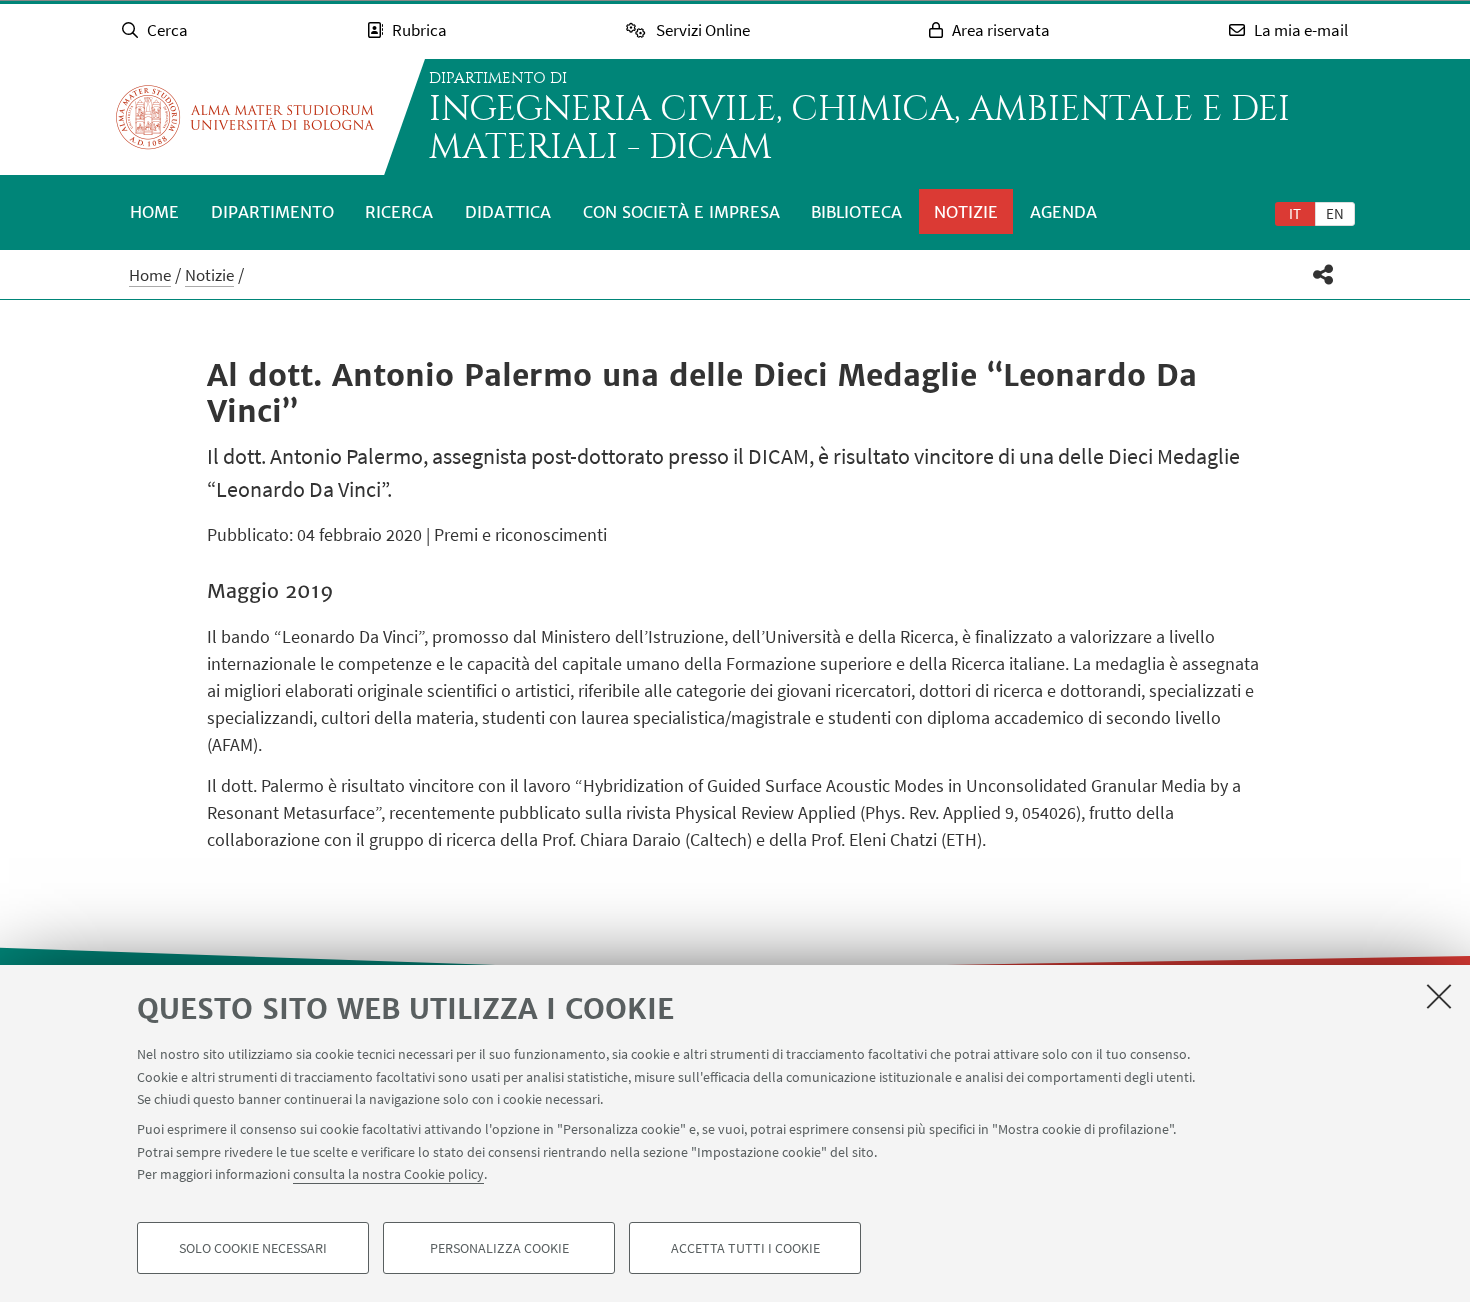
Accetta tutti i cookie (745, 1248)
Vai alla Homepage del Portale (245, 117)
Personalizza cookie (499, 1248)
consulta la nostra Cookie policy (388, 1174)
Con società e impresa (681, 212)
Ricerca (399, 212)
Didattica (508, 212)
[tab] (1295, 213)
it (1295, 213)
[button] (1323, 274)
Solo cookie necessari (253, 1248)
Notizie (966, 212)
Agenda (1063, 212)
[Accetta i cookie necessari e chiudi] (1439, 996)
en (1335, 213)
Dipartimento (272, 212)
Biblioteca (856, 212)
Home (154, 212)
